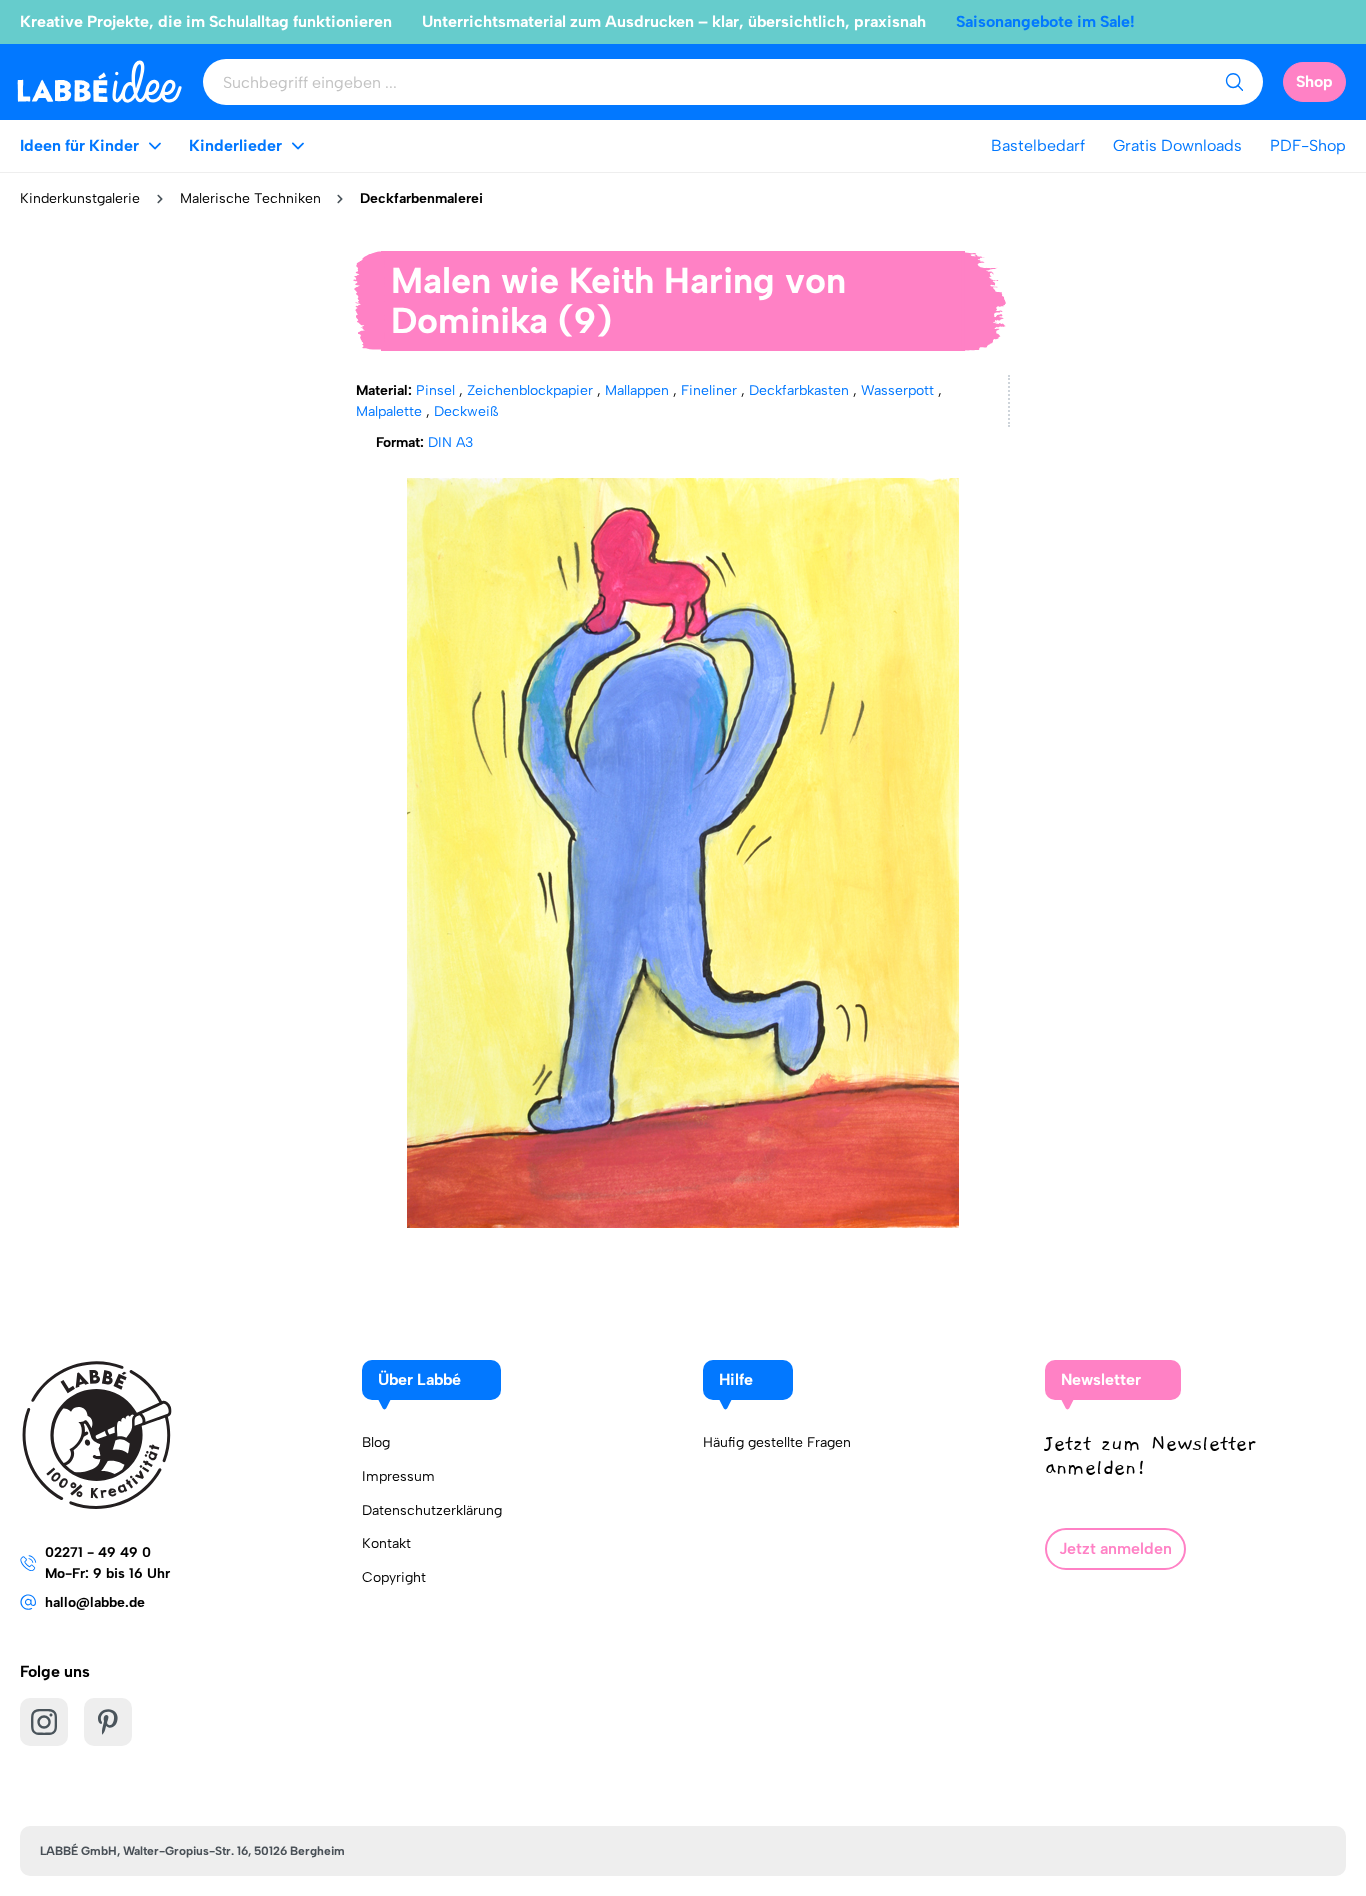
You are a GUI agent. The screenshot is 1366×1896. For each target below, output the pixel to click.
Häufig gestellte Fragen (777, 1442)
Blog (376, 1442)
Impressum (398, 1476)
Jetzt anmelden (1115, 1548)
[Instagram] (44, 1722)
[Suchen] (1234, 82)
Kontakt (386, 1543)
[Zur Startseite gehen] (99, 81)
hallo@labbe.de (95, 1602)
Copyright (394, 1577)
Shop (1314, 81)
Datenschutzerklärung (432, 1510)
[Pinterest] (108, 1722)
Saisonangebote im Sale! (1045, 21)
